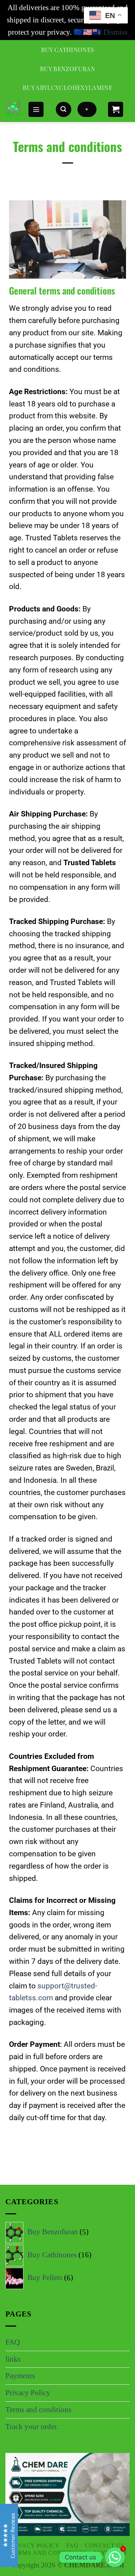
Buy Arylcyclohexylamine (67, 87)
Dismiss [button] (115, 32)
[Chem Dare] (14, 109)
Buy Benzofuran (67, 69)
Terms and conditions (38, 2410)
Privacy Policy (28, 2393)
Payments (20, 2376)
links (13, 2359)
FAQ (13, 2342)
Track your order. (32, 2427)
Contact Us (105, 2546)
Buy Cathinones (68, 49)
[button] (36, 110)
